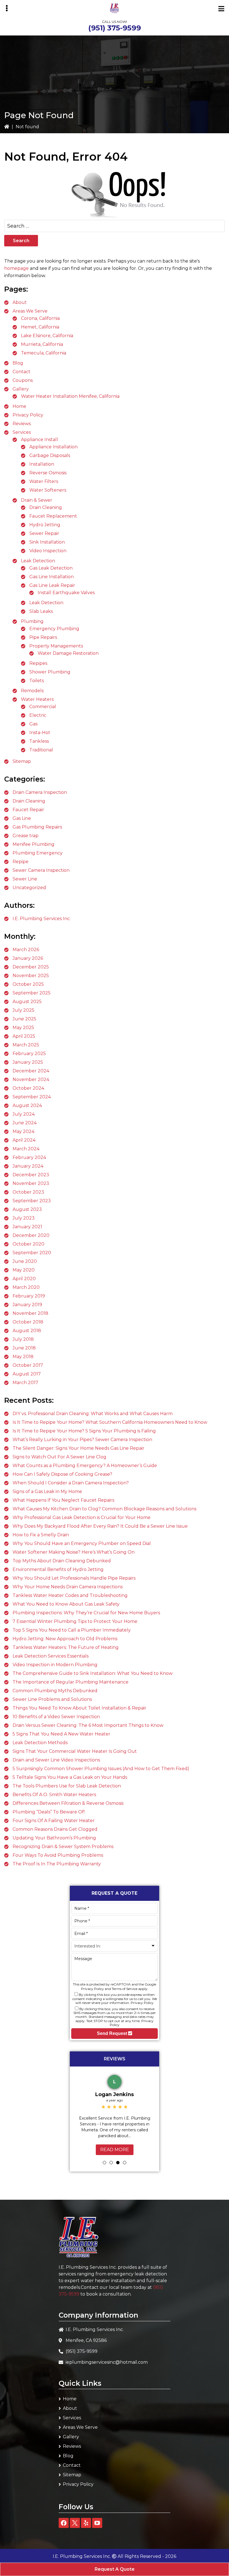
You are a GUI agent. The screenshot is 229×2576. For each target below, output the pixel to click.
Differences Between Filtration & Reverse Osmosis (68, 1803)
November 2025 (31, 976)
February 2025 (29, 1054)
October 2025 (28, 984)
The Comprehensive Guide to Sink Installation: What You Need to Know (93, 1673)
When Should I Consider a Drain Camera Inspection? (71, 1483)
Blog (18, 363)
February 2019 (29, 1296)
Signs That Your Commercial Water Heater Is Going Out (75, 1751)
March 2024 (26, 1149)
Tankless (39, 741)
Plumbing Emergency (38, 853)
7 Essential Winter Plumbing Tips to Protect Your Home (75, 1621)
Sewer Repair (44, 533)
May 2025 (23, 1028)
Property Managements (56, 646)
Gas (33, 724)
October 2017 (28, 1365)
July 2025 (23, 1010)
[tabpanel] (115, 2114)
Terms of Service (125, 1989)
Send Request (113, 2033)
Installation (42, 464)
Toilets (37, 681)
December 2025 (31, 967)
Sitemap (22, 761)
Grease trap (26, 836)
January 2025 (28, 1062)
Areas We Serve (30, 311)
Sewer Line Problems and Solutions (52, 1699)
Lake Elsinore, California (47, 336)
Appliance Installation (53, 447)
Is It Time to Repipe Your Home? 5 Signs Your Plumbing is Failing (84, 1431)
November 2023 (31, 1183)
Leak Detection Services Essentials (51, 1656)
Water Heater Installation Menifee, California (70, 396)
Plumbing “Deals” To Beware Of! (49, 1812)
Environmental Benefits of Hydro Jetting (58, 1569)
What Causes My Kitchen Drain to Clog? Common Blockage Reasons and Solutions (104, 1509)
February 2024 (29, 1157)
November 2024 (31, 1079)
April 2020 (24, 1279)
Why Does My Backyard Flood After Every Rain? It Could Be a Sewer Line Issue (100, 1526)
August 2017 (27, 1374)
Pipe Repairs (43, 637)
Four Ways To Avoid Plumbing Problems (58, 1855)
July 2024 (24, 1114)
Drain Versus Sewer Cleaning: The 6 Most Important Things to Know (88, 1725)
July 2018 (23, 1339)
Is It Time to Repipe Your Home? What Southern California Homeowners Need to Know (110, 1422)
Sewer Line (25, 879)
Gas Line (22, 818)
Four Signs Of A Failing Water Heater (54, 1821)
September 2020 (32, 1253)
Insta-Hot (40, 733)
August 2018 (27, 1331)
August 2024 (27, 1105)
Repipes (38, 663)
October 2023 (28, 1192)
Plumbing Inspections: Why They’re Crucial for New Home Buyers (86, 1613)
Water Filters (44, 481)
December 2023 (31, 1175)
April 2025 (24, 1036)
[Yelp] (86, 2523)
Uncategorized (29, 888)
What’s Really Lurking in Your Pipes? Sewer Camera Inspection (82, 1440)
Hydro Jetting (45, 525)
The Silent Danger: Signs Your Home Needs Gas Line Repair (78, 1448)
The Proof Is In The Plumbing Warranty (57, 1864)
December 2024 (31, 1071)
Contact (22, 372)
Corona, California (40, 318)
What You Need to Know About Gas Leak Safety (66, 1604)
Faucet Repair (28, 810)
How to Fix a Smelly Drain (41, 1535)
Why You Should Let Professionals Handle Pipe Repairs (74, 1578)
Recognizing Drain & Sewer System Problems (63, 1847)
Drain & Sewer (37, 500)
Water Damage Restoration (68, 653)
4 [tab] (125, 2163)
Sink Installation (47, 542)
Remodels (32, 691)
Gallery (21, 389)
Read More (115, 2150)
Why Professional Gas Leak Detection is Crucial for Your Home (82, 1517)
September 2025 (32, 993)
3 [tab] (118, 2163)
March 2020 (26, 1287)
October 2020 (28, 1244)
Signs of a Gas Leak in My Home (47, 1491)
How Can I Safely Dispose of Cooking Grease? (62, 1474)
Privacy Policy (28, 415)
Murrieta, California (42, 344)
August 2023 (27, 1209)
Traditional (41, 750)
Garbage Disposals (50, 455)
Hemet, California (40, 327)
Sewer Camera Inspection (41, 870)
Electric (38, 715)
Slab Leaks (41, 611)
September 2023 (32, 1201)
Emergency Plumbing (54, 629)
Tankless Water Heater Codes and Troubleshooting (70, 1595)
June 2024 (25, 1123)
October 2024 (28, 1088)
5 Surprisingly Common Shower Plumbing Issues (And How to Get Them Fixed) (101, 1769)
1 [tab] (104, 2163)
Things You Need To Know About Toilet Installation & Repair (79, 1708)
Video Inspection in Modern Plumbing (55, 1665)
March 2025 (26, 1045)
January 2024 (28, 1166)
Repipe (21, 862)
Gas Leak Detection (51, 568)
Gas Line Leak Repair (52, 585)
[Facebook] (64, 2523)
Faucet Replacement (53, 516)
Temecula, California (44, 353)
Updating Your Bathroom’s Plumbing (54, 1838)
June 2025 (24, 1019)
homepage (16, 268)
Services (22, 432)
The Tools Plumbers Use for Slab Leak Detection (67, 1786)
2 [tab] (111, 2163)
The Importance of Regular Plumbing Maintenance (71, 1682)
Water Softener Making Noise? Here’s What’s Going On (74, 1552)
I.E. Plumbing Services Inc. (42, 919)
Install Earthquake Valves (66, 593)
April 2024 (24, 1140)
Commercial (43, 707)
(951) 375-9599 (115, 28)
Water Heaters (37, 699)
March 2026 (26, 950)
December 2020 (31, 1235)
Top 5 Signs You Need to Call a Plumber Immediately (72, 1630)
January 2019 (27, 1305)
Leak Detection (38, 561)
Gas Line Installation (52, 577)
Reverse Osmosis (48, 473)
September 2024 (32, 1097)
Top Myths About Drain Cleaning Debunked (62, 1561)
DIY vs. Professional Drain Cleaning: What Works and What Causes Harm (93, 1414)
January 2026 (28, 958)
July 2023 (24, 1218)
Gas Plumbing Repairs (37, 827)
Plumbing (32, 621)
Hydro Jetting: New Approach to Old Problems (65, 1639)
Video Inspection (48, 551)
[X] (75, 2523)
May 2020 (24, 1270)
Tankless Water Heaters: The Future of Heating (66, 1647)
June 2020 (25, 1261)
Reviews (22, 424)
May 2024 (23, 1131)
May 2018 (23, 1357)
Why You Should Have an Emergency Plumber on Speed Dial (82, 1543)
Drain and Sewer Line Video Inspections (56, 1760)
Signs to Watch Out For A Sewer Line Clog (59, 1457)
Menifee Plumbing (34, 844)
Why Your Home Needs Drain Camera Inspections (68, 1587)
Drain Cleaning (46, 507)
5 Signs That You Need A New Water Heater (61, 1734)
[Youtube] (97, 2523)
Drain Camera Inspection (40, 792)
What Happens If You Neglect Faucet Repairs (63, 1500)
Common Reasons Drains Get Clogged (55, 1829)
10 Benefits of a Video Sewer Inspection (56, 1717)
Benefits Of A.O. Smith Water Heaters (54, 1795)
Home (19, 406)
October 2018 (28, 1322)
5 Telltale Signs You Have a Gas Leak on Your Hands (70, 1777)
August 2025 (27, 1002)
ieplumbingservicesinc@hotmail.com (107, 2362)
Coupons (23, 380)
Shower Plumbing (50, 672)
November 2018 (30, 1313)
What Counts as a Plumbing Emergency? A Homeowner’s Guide (85, 1466)
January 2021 (27, 1227)
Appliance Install (40, 440)
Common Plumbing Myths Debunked (55, 1691)
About (20, 302)
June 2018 (24, 1348)
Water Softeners (48, 490)
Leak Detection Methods (40, 1743)
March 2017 (25, 1383)
